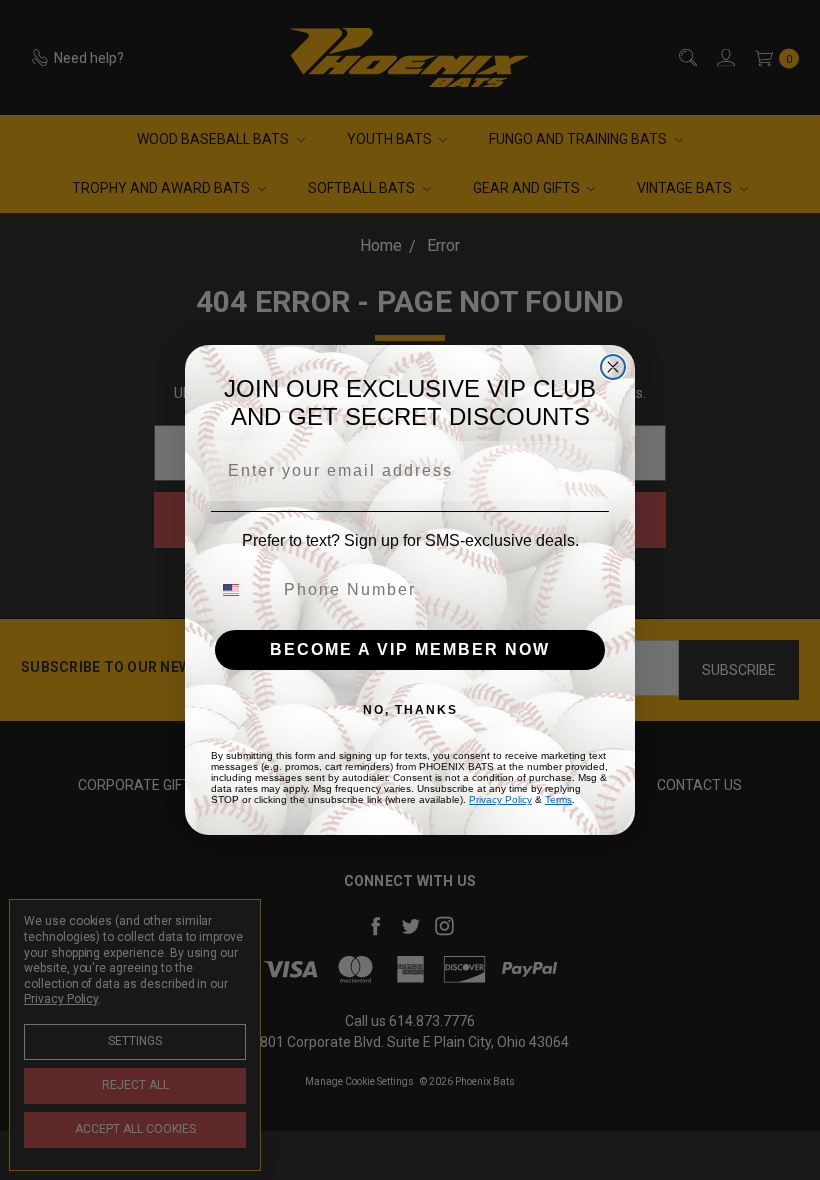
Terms (558, 799)
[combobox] (243, 590)
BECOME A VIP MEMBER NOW (410, 649)
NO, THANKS (410, 710)
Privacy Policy (500, 799)
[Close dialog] (613, 367)
